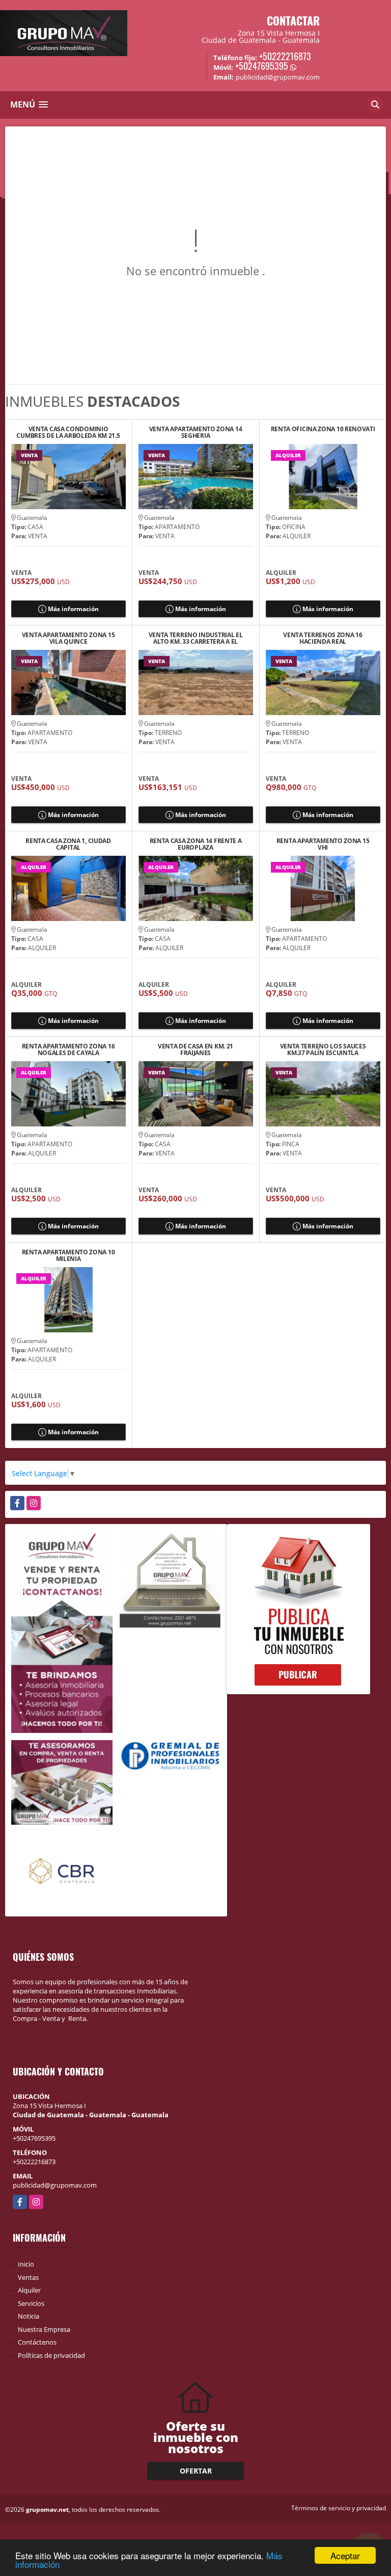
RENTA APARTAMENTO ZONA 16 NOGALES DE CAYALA (68, 1049)
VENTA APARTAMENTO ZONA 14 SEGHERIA (196, 432)
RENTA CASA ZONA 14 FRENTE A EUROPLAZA (196, 844)
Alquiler (29, 2290)
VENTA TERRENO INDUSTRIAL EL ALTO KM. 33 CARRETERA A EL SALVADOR (196, 638)
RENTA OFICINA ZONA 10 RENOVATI (323, 429)
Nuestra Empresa (44, 2329)
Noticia (29, 2316)
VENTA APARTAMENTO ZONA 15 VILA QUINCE (68, 638)
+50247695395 (262, 66)
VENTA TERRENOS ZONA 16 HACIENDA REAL (323, 638)
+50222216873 (285, 56)
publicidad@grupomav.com (55, 2185)
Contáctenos (37, 2342)
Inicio (26, 2264)
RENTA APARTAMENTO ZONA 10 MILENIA (68, 1255)
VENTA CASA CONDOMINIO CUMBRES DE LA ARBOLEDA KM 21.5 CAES (68, 432)
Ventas (28, 2277)
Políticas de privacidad (51, 2355)
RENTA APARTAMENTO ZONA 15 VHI (323, 844)
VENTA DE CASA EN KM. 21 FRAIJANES (195, 1049)
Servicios (31, 2303)
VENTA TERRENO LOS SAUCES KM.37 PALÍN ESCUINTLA (323, 1049)
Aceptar (345, 2555)
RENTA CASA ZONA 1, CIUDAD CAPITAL (68, 844)
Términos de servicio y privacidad (339, 2508)
